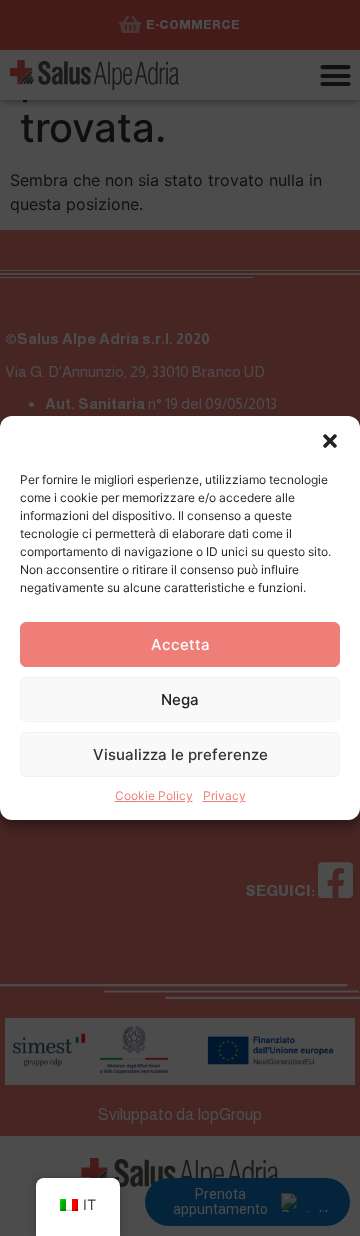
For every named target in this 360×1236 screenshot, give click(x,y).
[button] (330, 441)
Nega (180, 699)
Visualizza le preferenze (180, 754)
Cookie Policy (154, 795)
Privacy (224, 795)
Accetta (180, 644)
